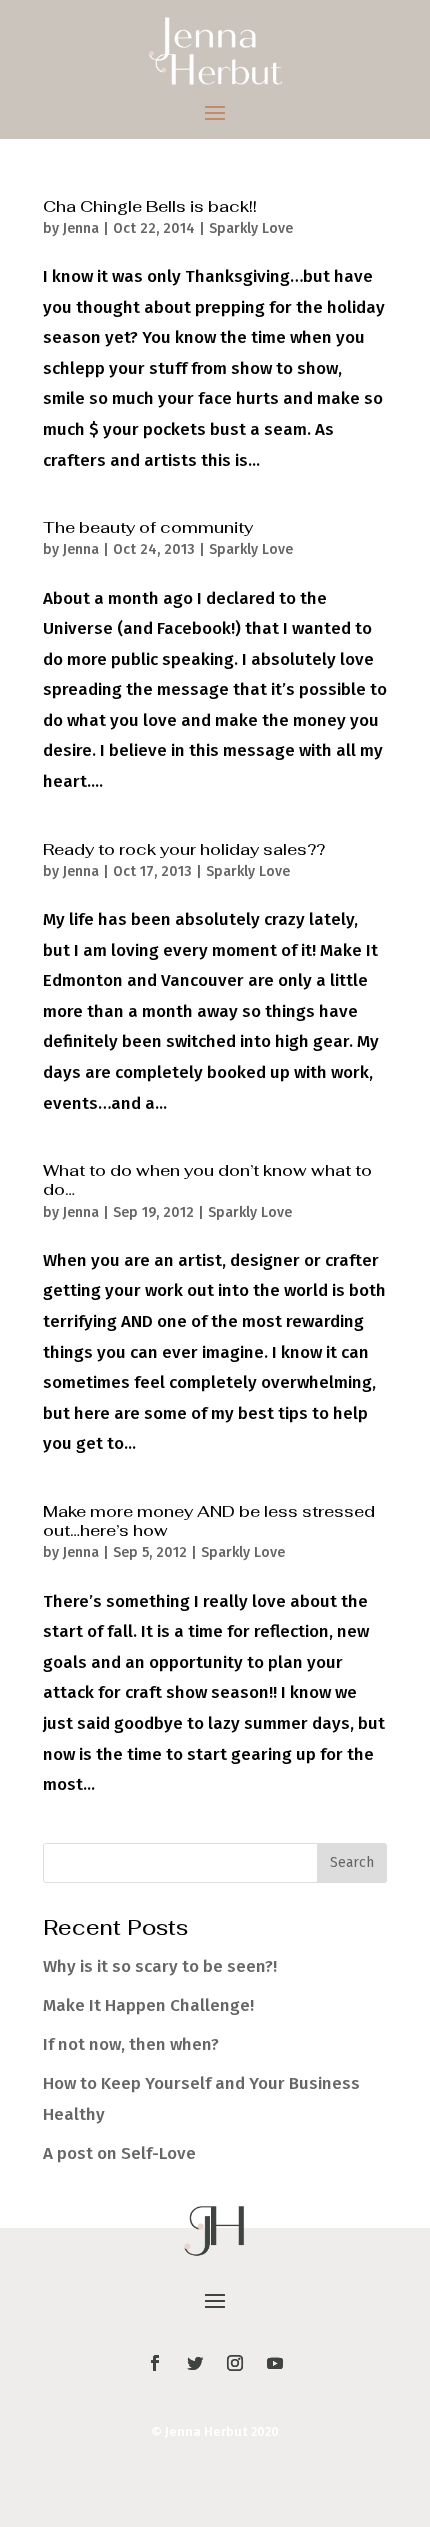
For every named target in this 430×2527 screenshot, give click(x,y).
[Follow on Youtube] (275, 2363)
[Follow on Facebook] (155, 2363)
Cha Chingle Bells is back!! (150, 206)
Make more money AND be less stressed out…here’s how (209, 1521)
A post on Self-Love (119, 2153)
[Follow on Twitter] (195, 2363)
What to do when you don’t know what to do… (207, 1180)
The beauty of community (148, 527)
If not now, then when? (131, 2044)
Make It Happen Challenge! (148, 2005)
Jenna (81, 228)
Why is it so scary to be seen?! (160, 1966)
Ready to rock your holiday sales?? (184, 849)
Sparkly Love (251, 228)
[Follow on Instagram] (235, 2363)
